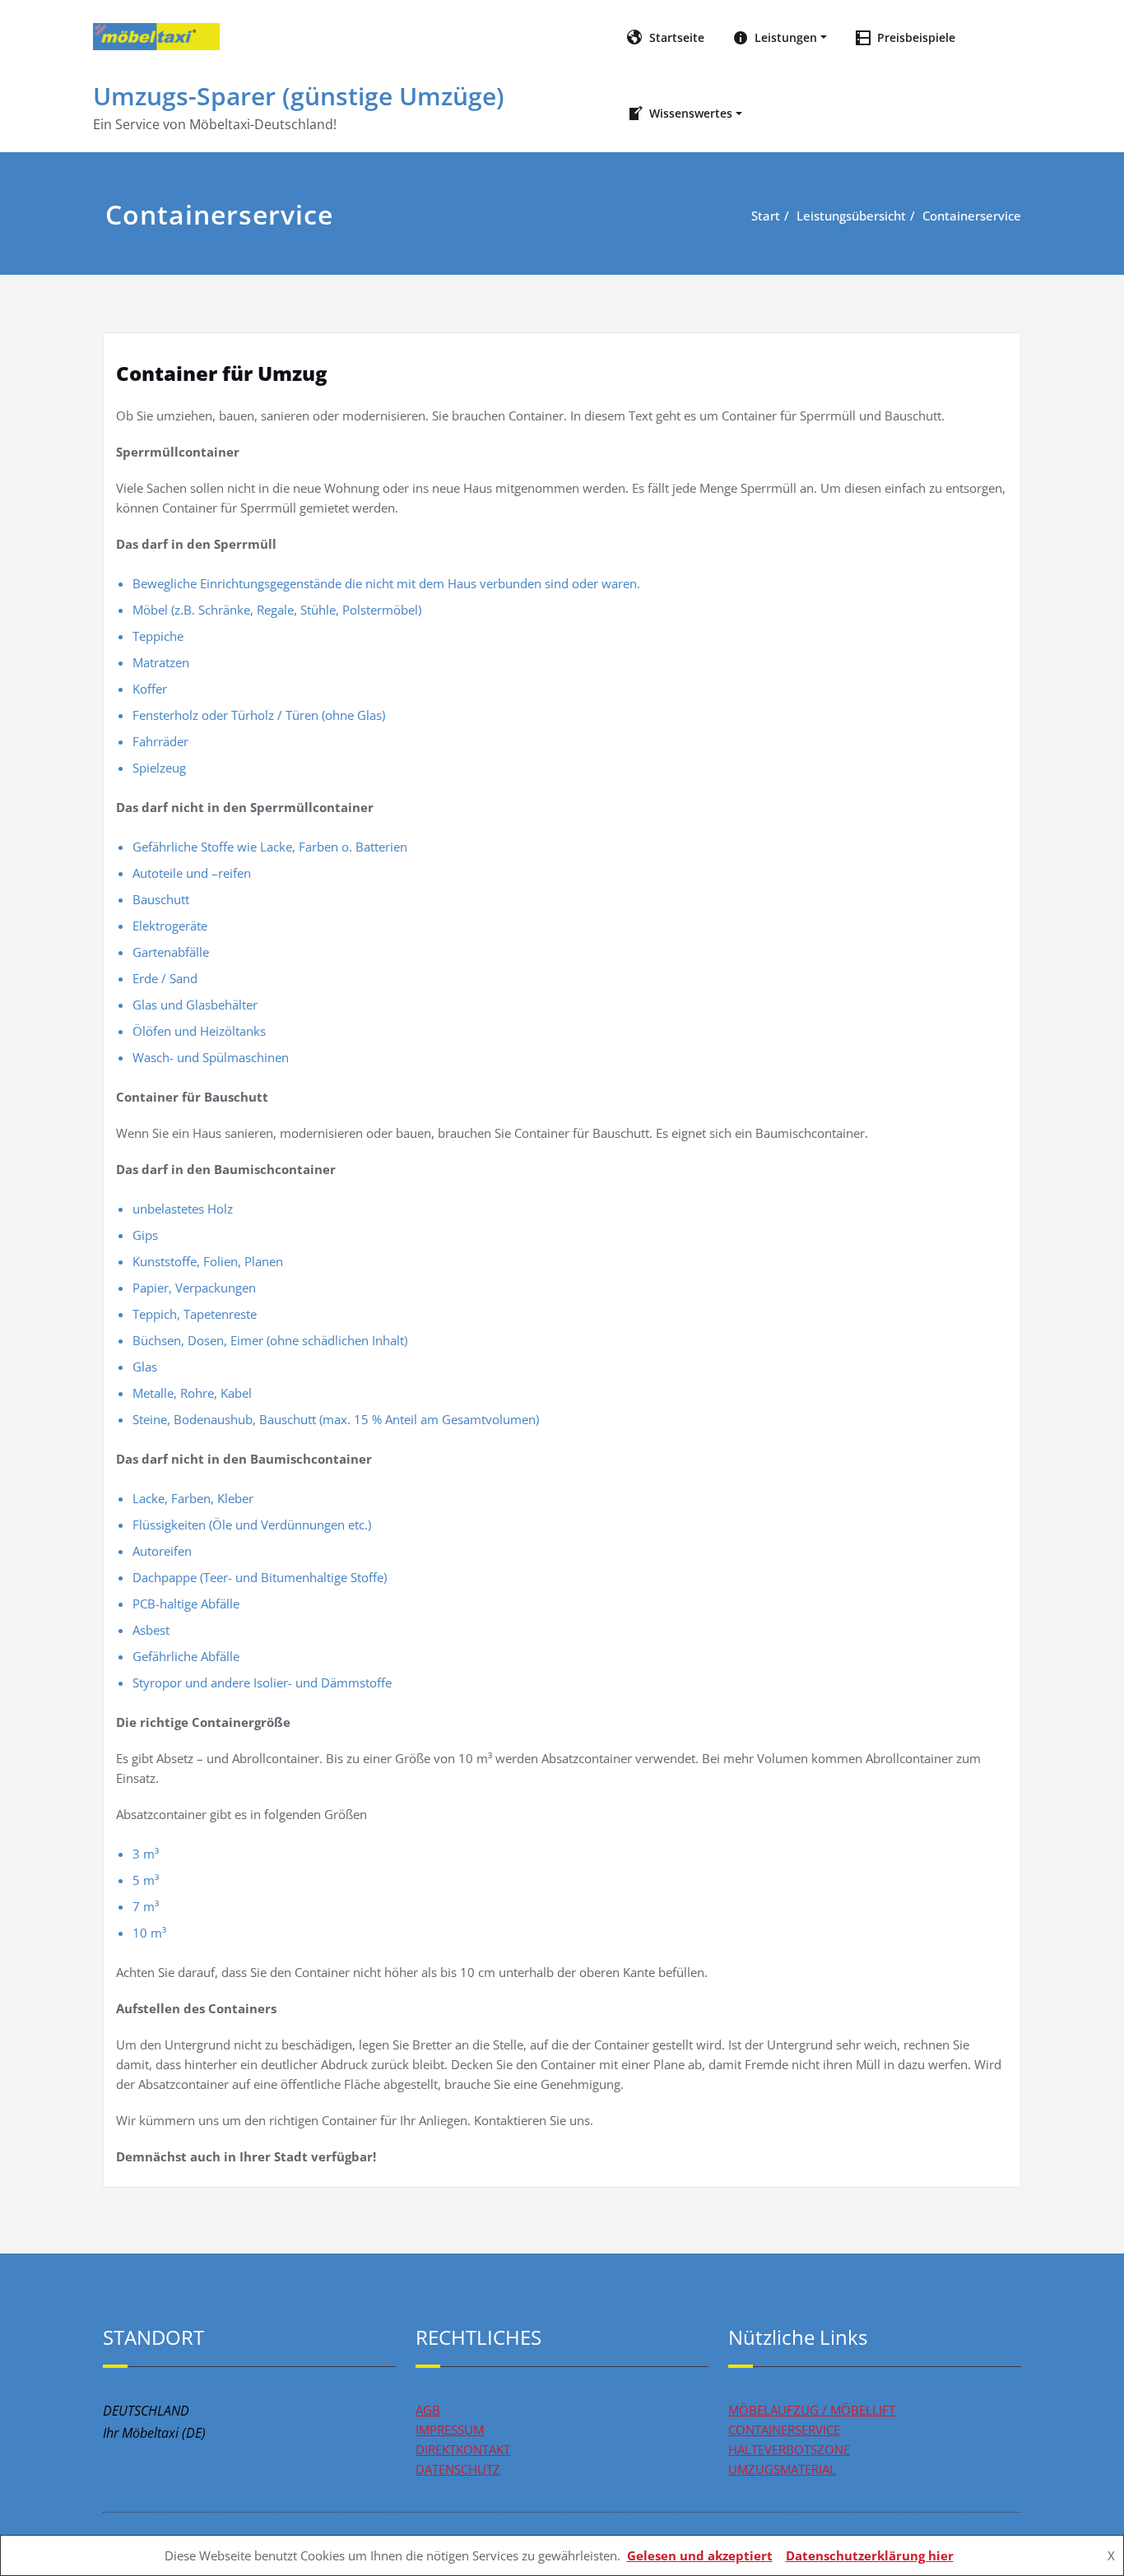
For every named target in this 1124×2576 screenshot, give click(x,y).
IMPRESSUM (450, 2430)
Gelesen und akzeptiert (700, 2555)
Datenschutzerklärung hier (870, 2555)
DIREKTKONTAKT (463, 2449)
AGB (428, 2410)
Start (766, 216)
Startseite (675, 37)
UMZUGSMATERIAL (782, 2469)
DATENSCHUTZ (458, 2469)
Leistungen (784, 37)
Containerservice (972, 216)
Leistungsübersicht (851, 216)
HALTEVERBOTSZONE (789, 2449)
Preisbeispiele (915, 37)
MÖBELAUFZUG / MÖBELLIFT (812, 2410)
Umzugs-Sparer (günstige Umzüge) (299, 96)
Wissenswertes (689, 113)
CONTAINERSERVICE (784, 2430)
